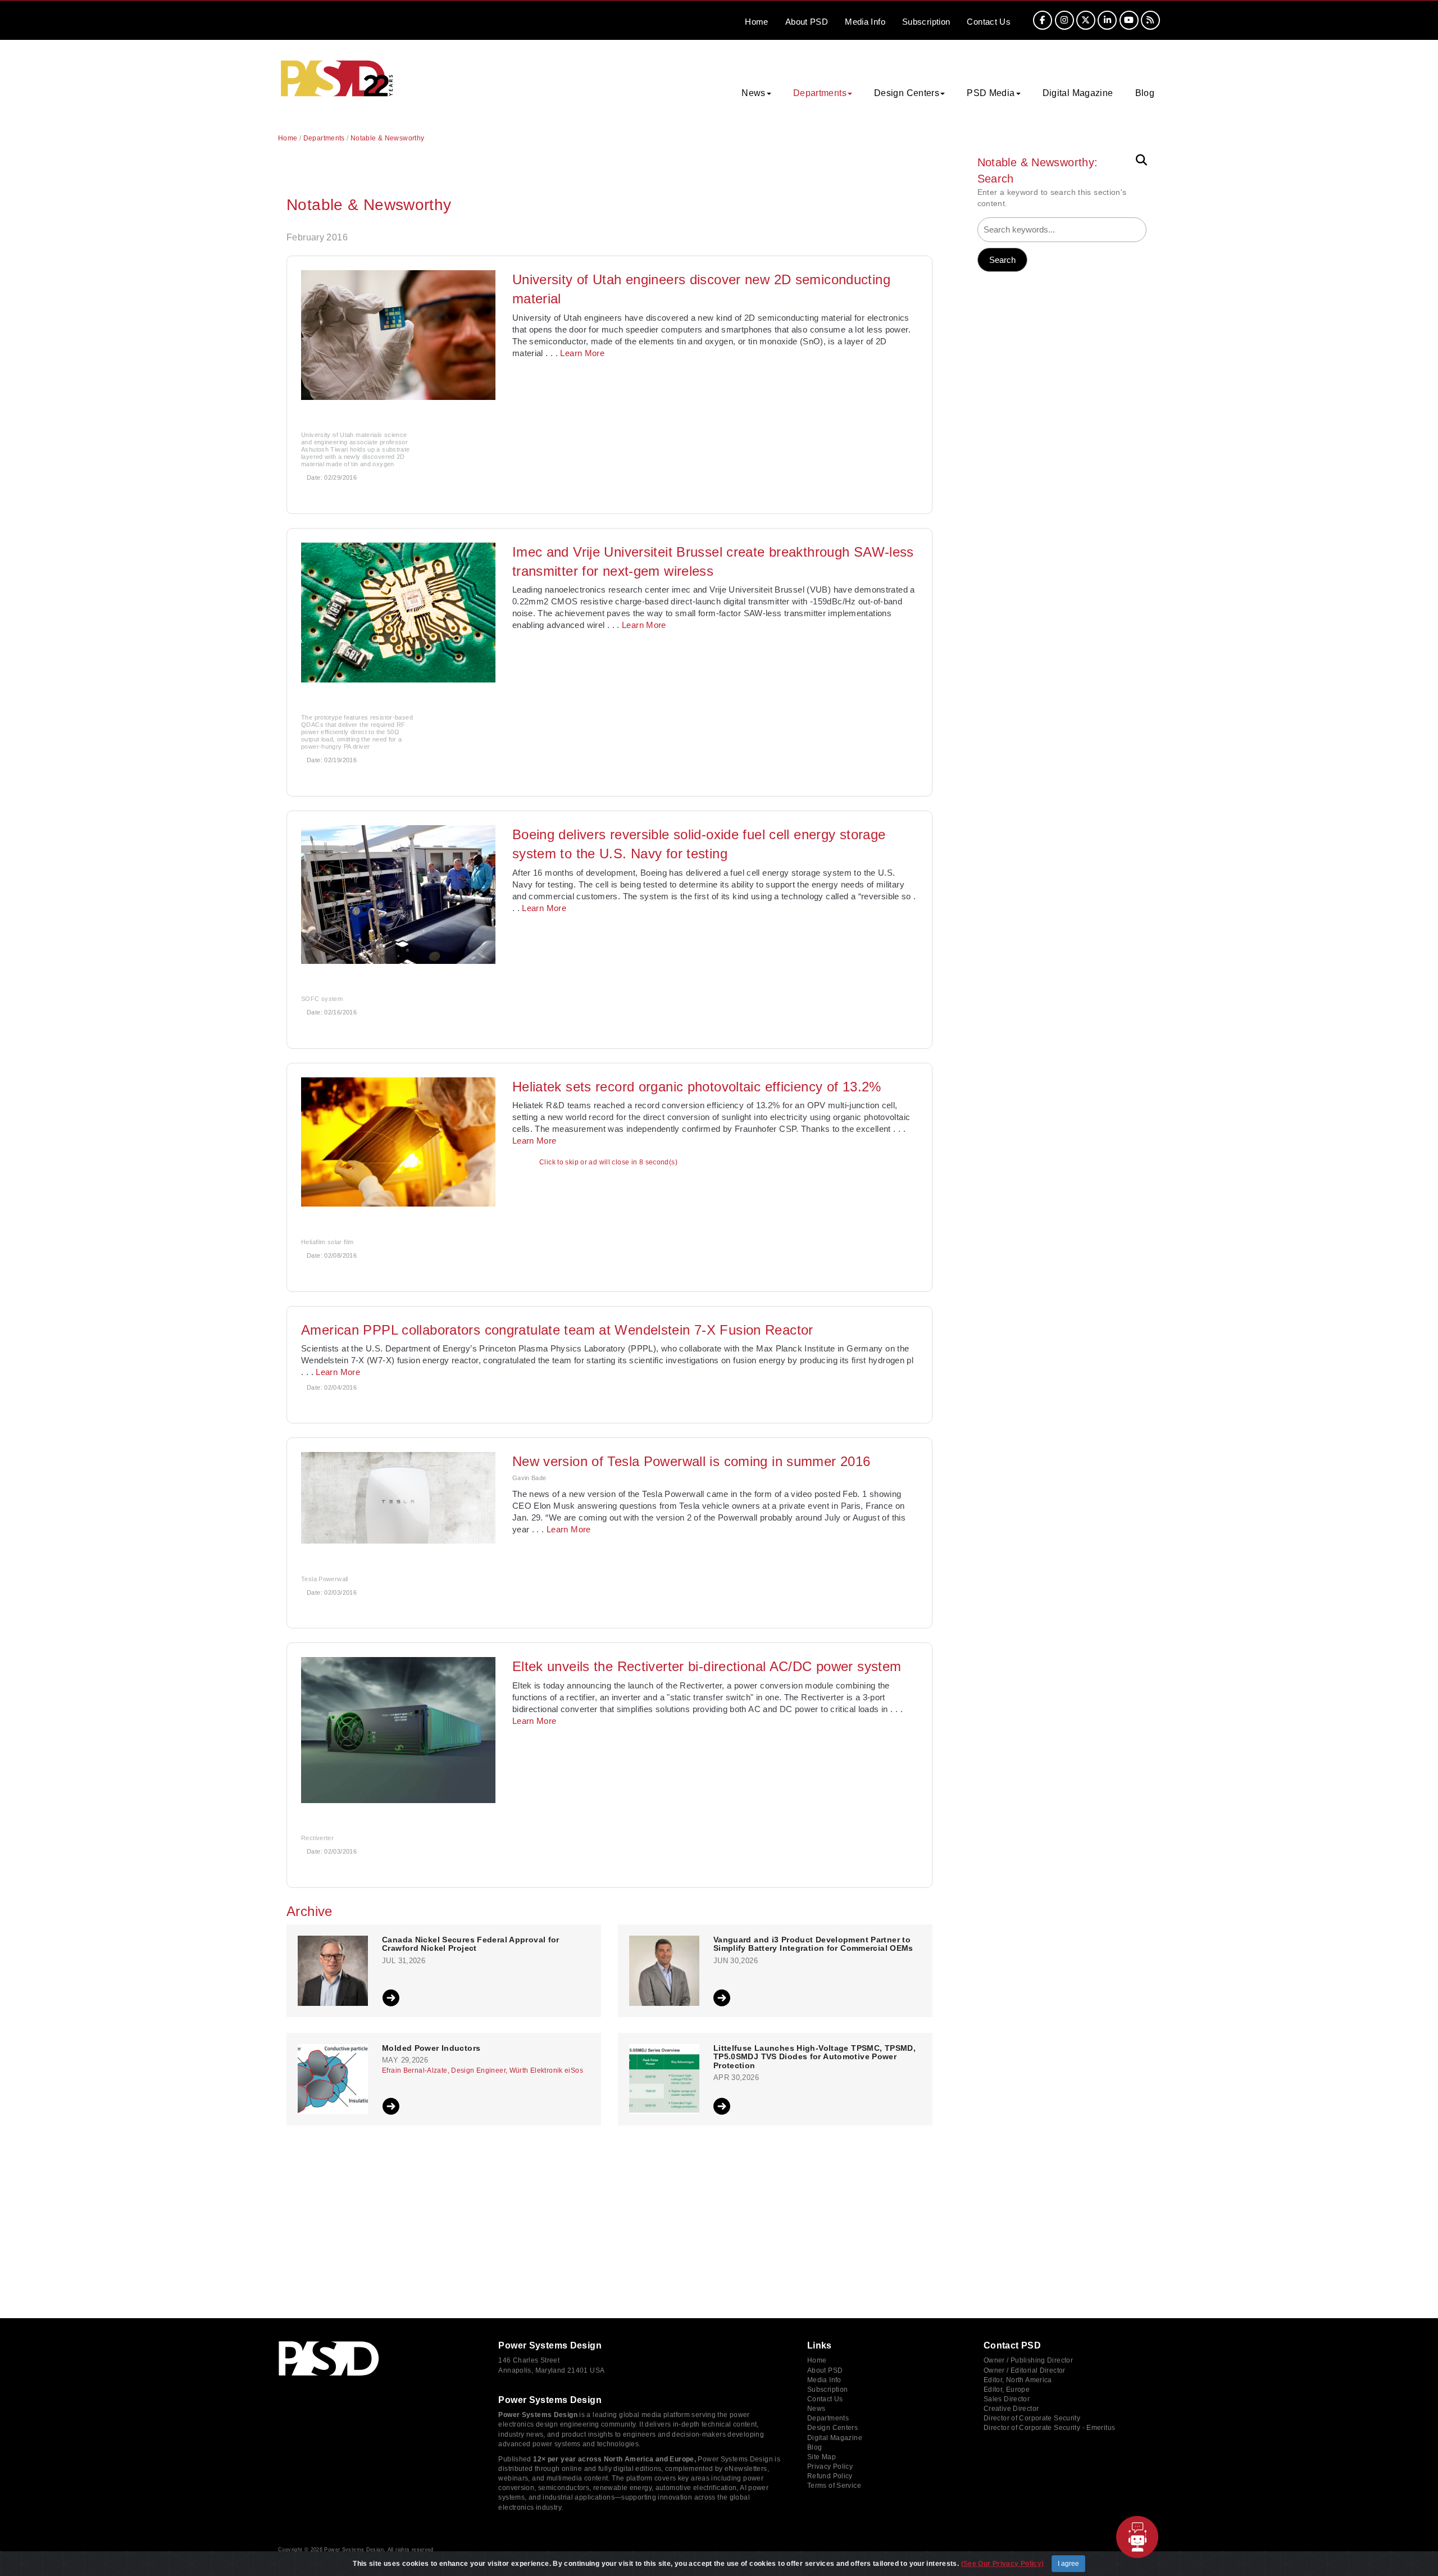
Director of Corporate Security (1032, 2418)
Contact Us (825, 2399)
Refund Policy (830, 2476)
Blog (1145, 93)
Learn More (582, 353)
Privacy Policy (830, 2466)
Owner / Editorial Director (1025, 2370)
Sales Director (1007, 2399)
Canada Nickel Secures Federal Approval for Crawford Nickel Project (471, 1944)
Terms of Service (834, 2486)
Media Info (824, 2380)
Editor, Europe (1007, 2390)
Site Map (822, 2457)
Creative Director (1011, 2409)
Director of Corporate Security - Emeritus (1049, 2428)
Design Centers (832, 2428)
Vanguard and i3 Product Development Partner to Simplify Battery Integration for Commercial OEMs (813, 1944)
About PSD (825, 2370)
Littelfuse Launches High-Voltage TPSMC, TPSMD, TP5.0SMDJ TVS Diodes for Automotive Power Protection (814, 2057)
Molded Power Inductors (431, 2048)
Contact (989, 22)
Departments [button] (820, 93)
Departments (324, 138)
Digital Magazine (1078, 93)
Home (757, 22)
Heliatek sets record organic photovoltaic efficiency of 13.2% (697, 1087)
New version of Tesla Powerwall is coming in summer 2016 (691, 1461)
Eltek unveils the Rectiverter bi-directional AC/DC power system (707, 1666)
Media (865, 22)
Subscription (926, 22)
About (807, 22)
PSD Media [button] (991, 93)
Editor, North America (1018, 2380)
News (816, 2409)
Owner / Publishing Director (1028, 2360)
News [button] (754, 93)
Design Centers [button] (907, 93)
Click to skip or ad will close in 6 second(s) (608, 1162)
